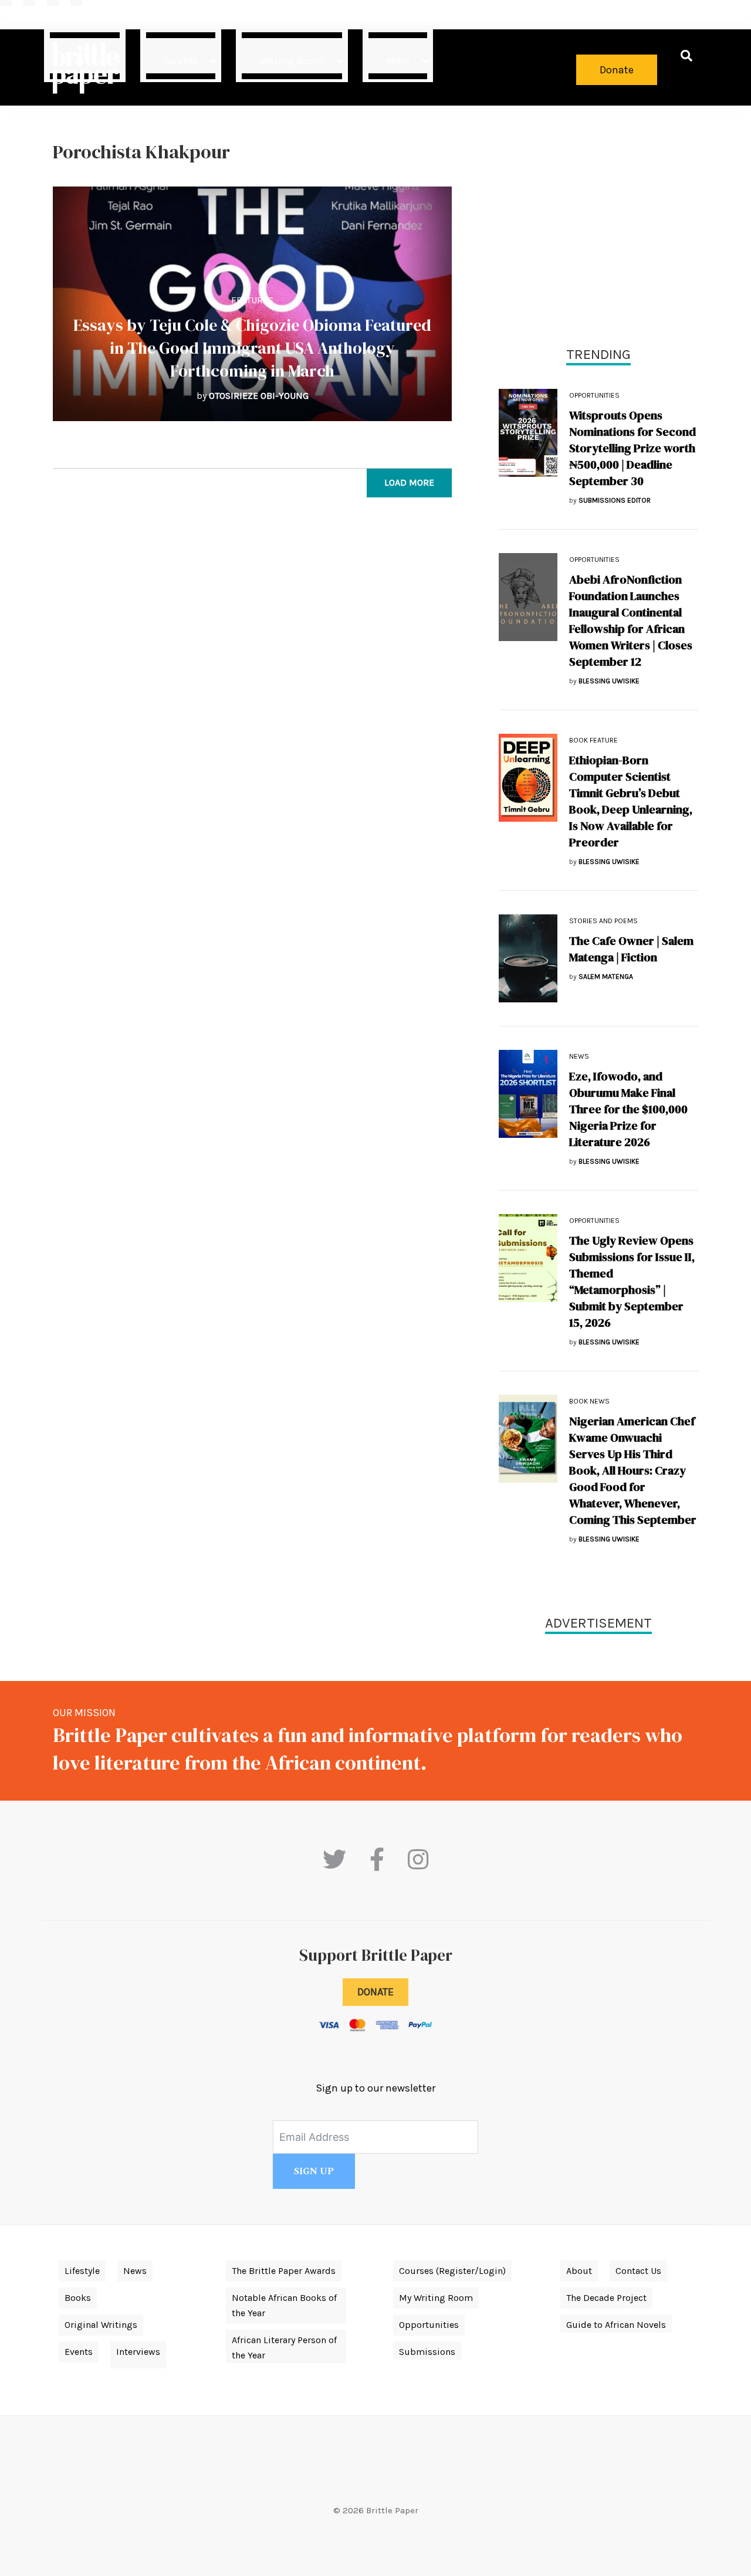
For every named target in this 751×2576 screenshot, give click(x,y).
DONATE (375, 1992)
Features (252, 300)
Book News (589, 1401)
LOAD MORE (409, 482)
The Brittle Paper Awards (284, 2271)
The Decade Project (606, 2298)
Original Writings (101, 2325)
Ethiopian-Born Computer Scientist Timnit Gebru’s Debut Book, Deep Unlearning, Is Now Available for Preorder (631, 801)
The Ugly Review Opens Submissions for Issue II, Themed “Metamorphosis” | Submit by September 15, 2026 (632, 1282)
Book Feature (593, 740)
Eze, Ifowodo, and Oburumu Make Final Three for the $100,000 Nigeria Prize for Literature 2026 (628, 1109)
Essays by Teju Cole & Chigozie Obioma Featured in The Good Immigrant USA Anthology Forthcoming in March (252, 348)
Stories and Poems (603, 921)
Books (78, 2298)
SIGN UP (314, 2171)
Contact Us (638, 2271)
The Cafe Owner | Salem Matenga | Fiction (631, 949)
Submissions (427, 2352)
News (579, 1056)
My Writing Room (436, 2298)
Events (79, 2352)
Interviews (138, 2352)
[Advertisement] (598, 223)
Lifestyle (82, 2271)
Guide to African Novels (616, 2325)
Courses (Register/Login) (452, 2271)
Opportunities (594, 395)
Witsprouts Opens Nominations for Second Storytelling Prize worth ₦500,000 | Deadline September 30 (632, 448)
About (579, 2271)
